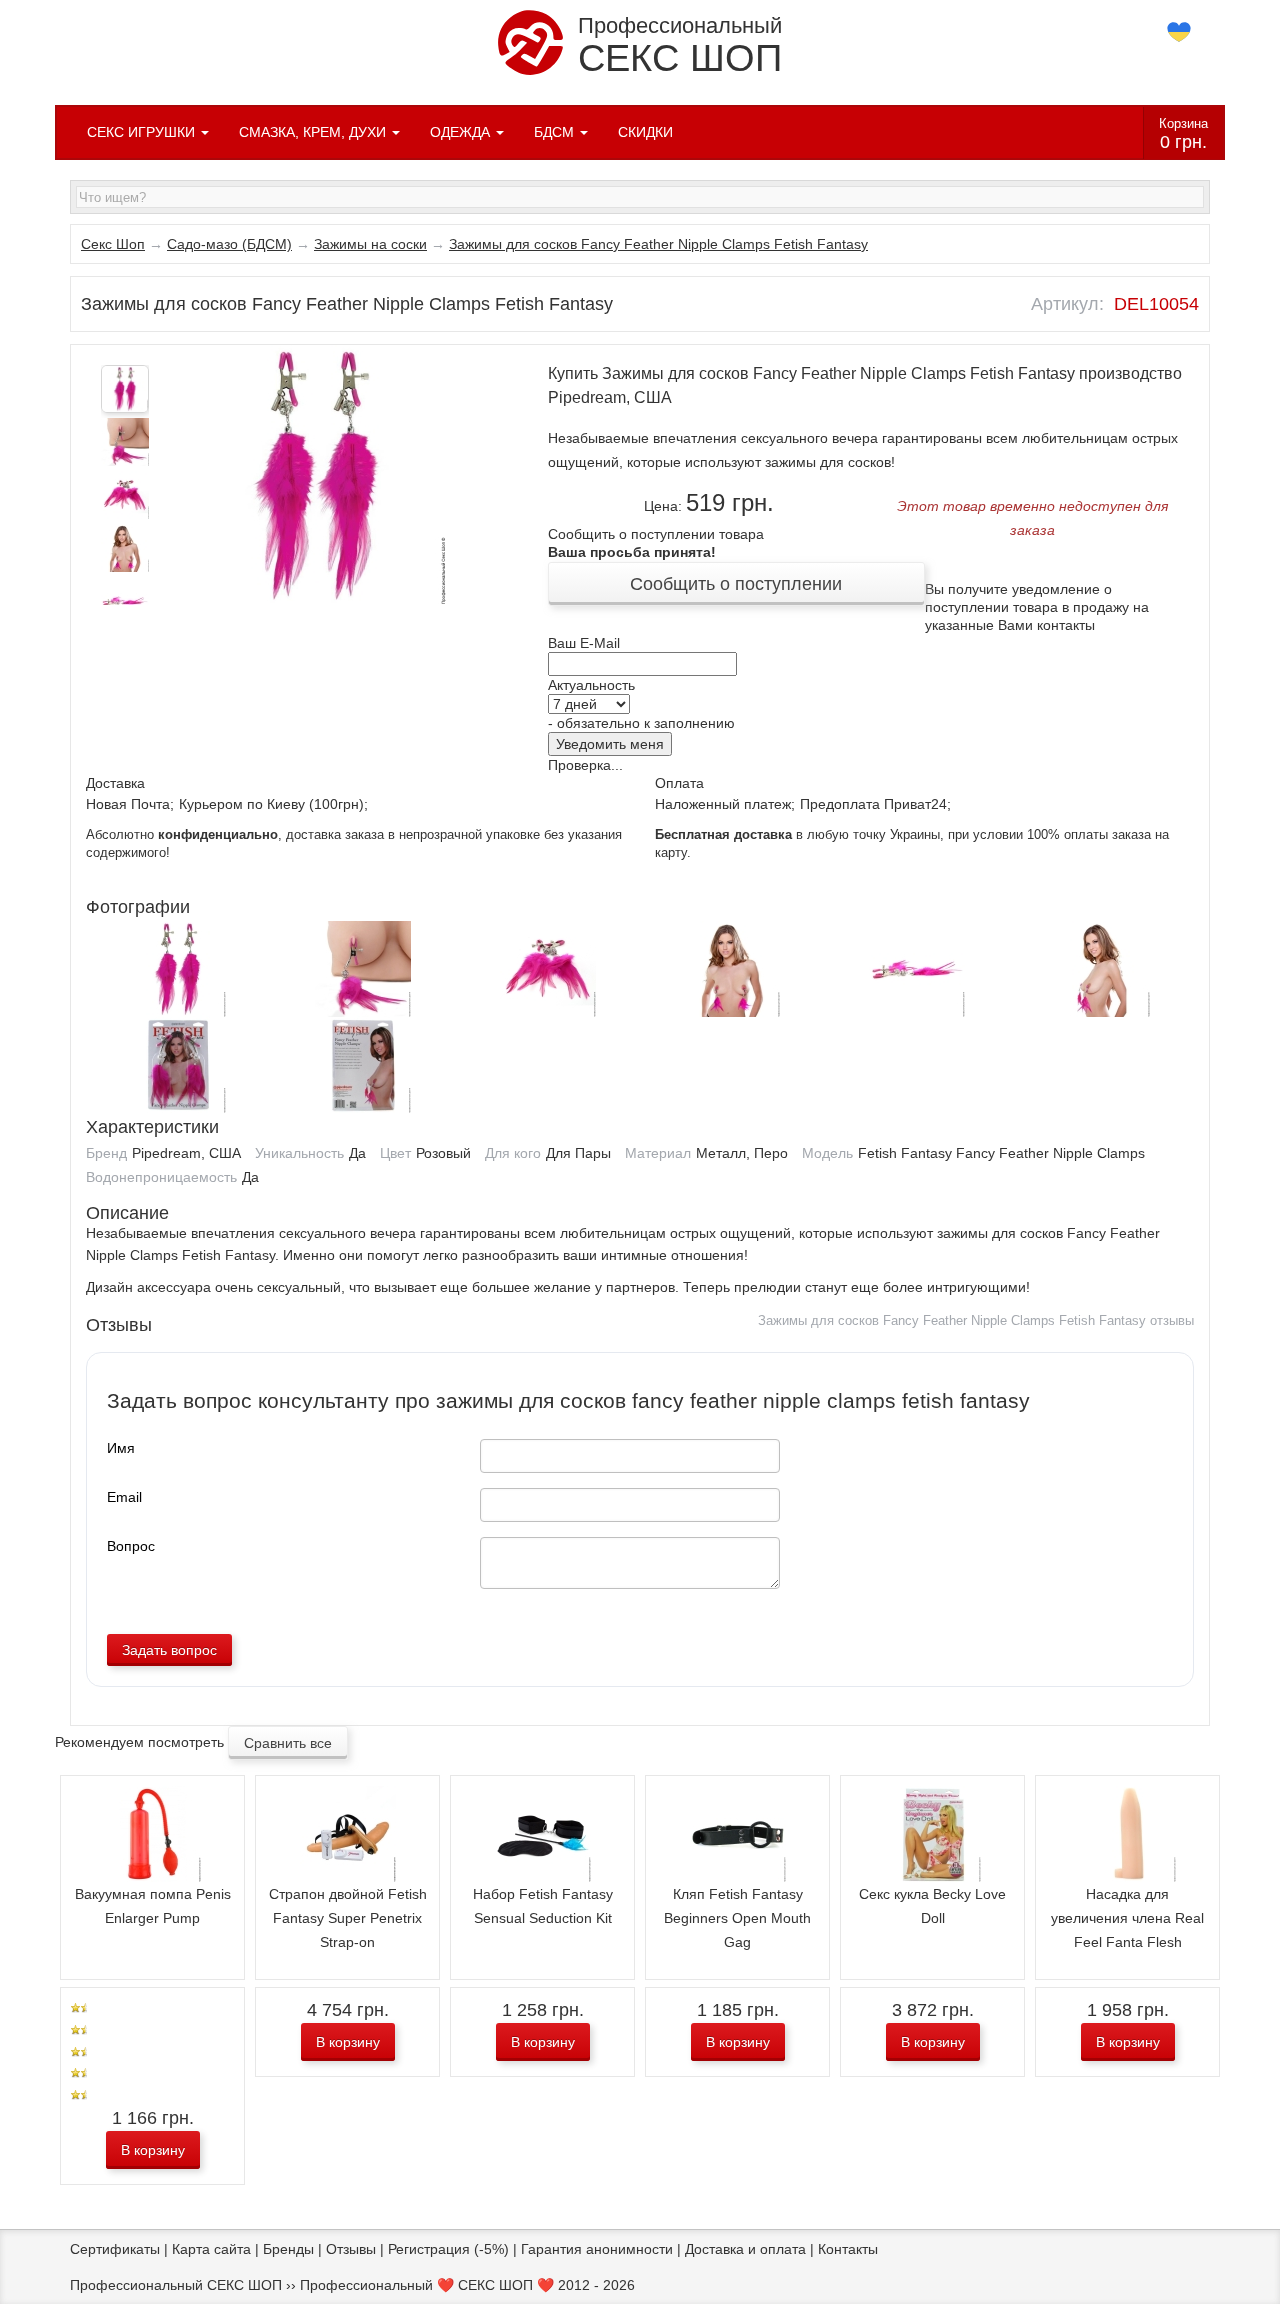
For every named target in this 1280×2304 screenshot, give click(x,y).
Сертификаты (115, 2249)
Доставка (115, 783)
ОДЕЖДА (462, 132)
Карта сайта (211, 2249)
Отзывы (351, 2249)
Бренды (288, 2249)
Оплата (679, 783)
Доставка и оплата (745, 2249)
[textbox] (640, 197)
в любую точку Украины (797, 835)
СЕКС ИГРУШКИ (143, 132)
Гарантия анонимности (597, 2249)
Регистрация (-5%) (448, 2249)
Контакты (848, 2249)
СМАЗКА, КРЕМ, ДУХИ (314, 132)
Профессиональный (680, 46)
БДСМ (556, 132)
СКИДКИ (645, 132)
